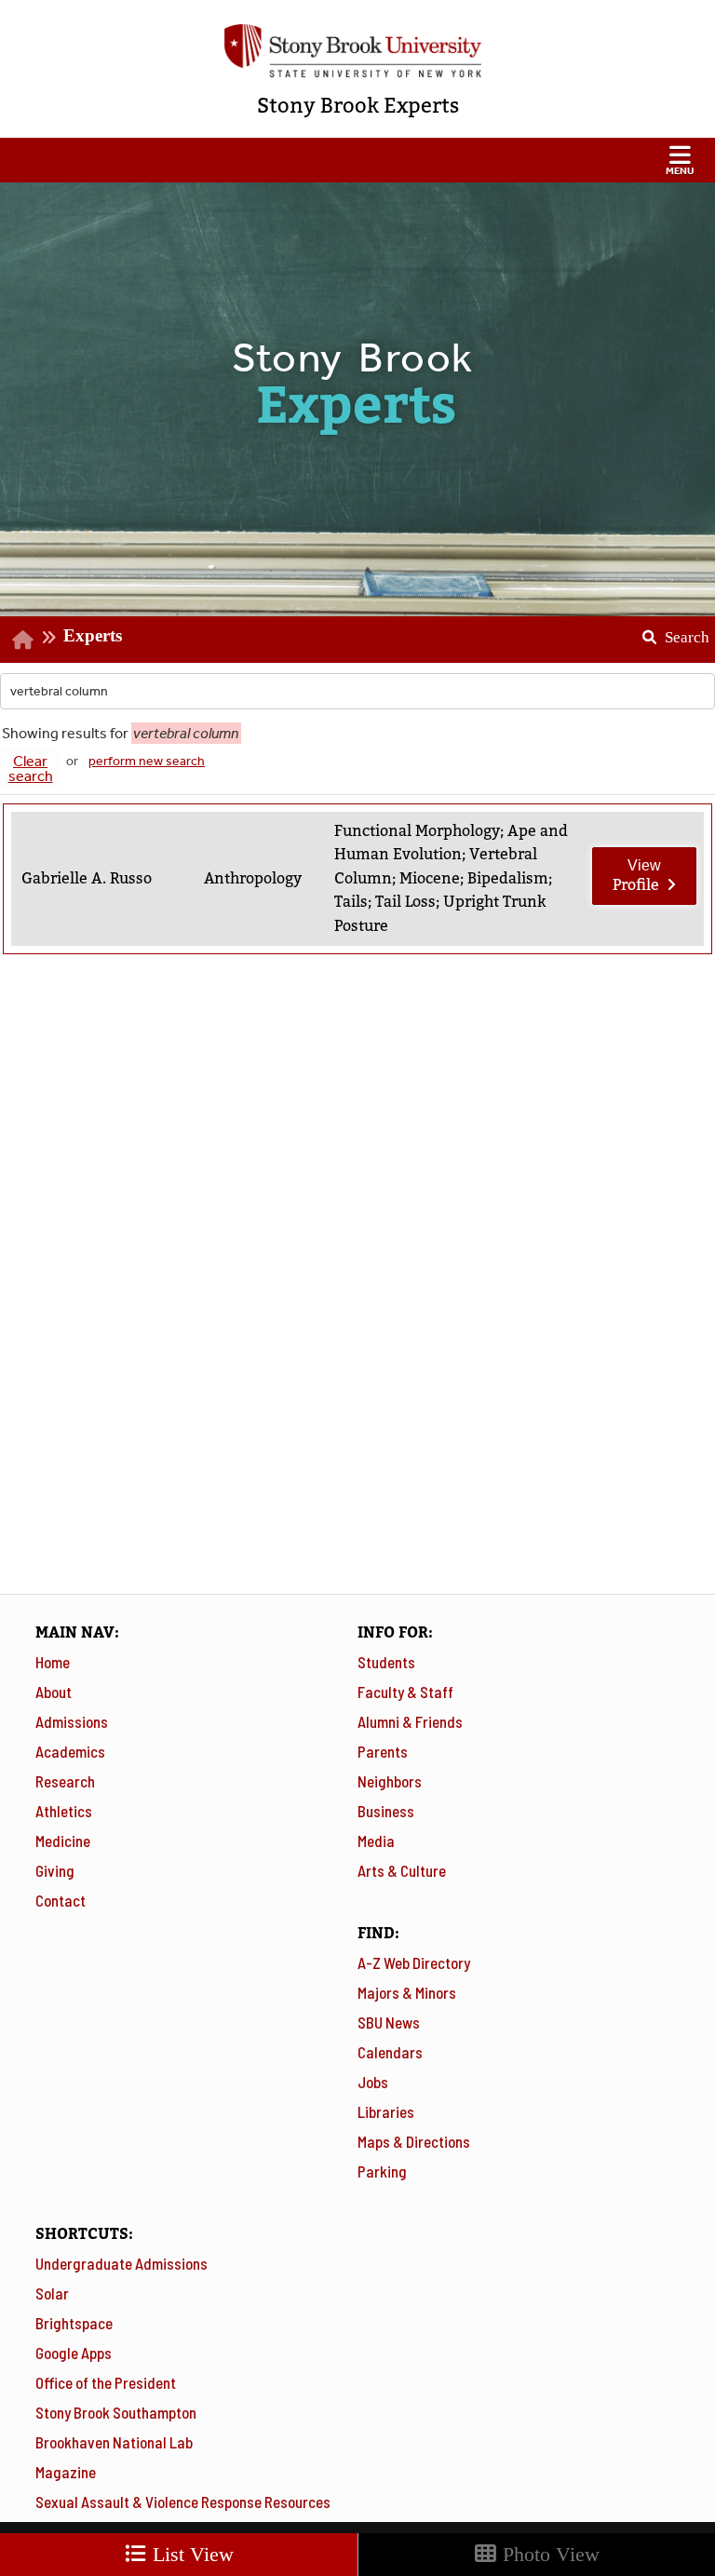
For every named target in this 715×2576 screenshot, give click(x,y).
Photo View (548, 2554)
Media (376, 1841)
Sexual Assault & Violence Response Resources (183, 2502)
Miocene (430, 878)
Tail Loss (405, 902)
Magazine (66, 2472)
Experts (93, 635)
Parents (383, 1751)
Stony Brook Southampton (116, 2412)
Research (65, 1781)
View (637, 876)
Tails (351, 902)
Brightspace (74, 2323)
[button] (357, 160)
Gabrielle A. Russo (87, 878)
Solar (52, 2293)
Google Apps (74, 2353)
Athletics (64, 1811)
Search (669, 631)
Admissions (72, 1721)
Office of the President (106, 2382)
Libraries (386, 2111)
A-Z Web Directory (414, 1962)
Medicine (63, 1841)
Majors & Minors (407, 1992)
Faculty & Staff (405, 1692)
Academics (70, 1751)
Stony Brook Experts (358, 106)
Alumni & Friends (410, 1721)
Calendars (390, 2052)
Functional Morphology (417, 831)
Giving (55, 1870)
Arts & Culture (402, 1870)
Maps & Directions (414, 2141)
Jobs (373, 2082)
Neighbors (390, 1781)
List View (190, 2554)
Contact (61, 1900)
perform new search (147, 761)
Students (386, 1662)
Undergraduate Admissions (121, 2263)
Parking (382, 2171)
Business (386, 1811)
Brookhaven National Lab (114, 2442)
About (54, 1692)
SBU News (389, 2022)
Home (53, 1662)
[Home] (23, 639)
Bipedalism (508, 878)
